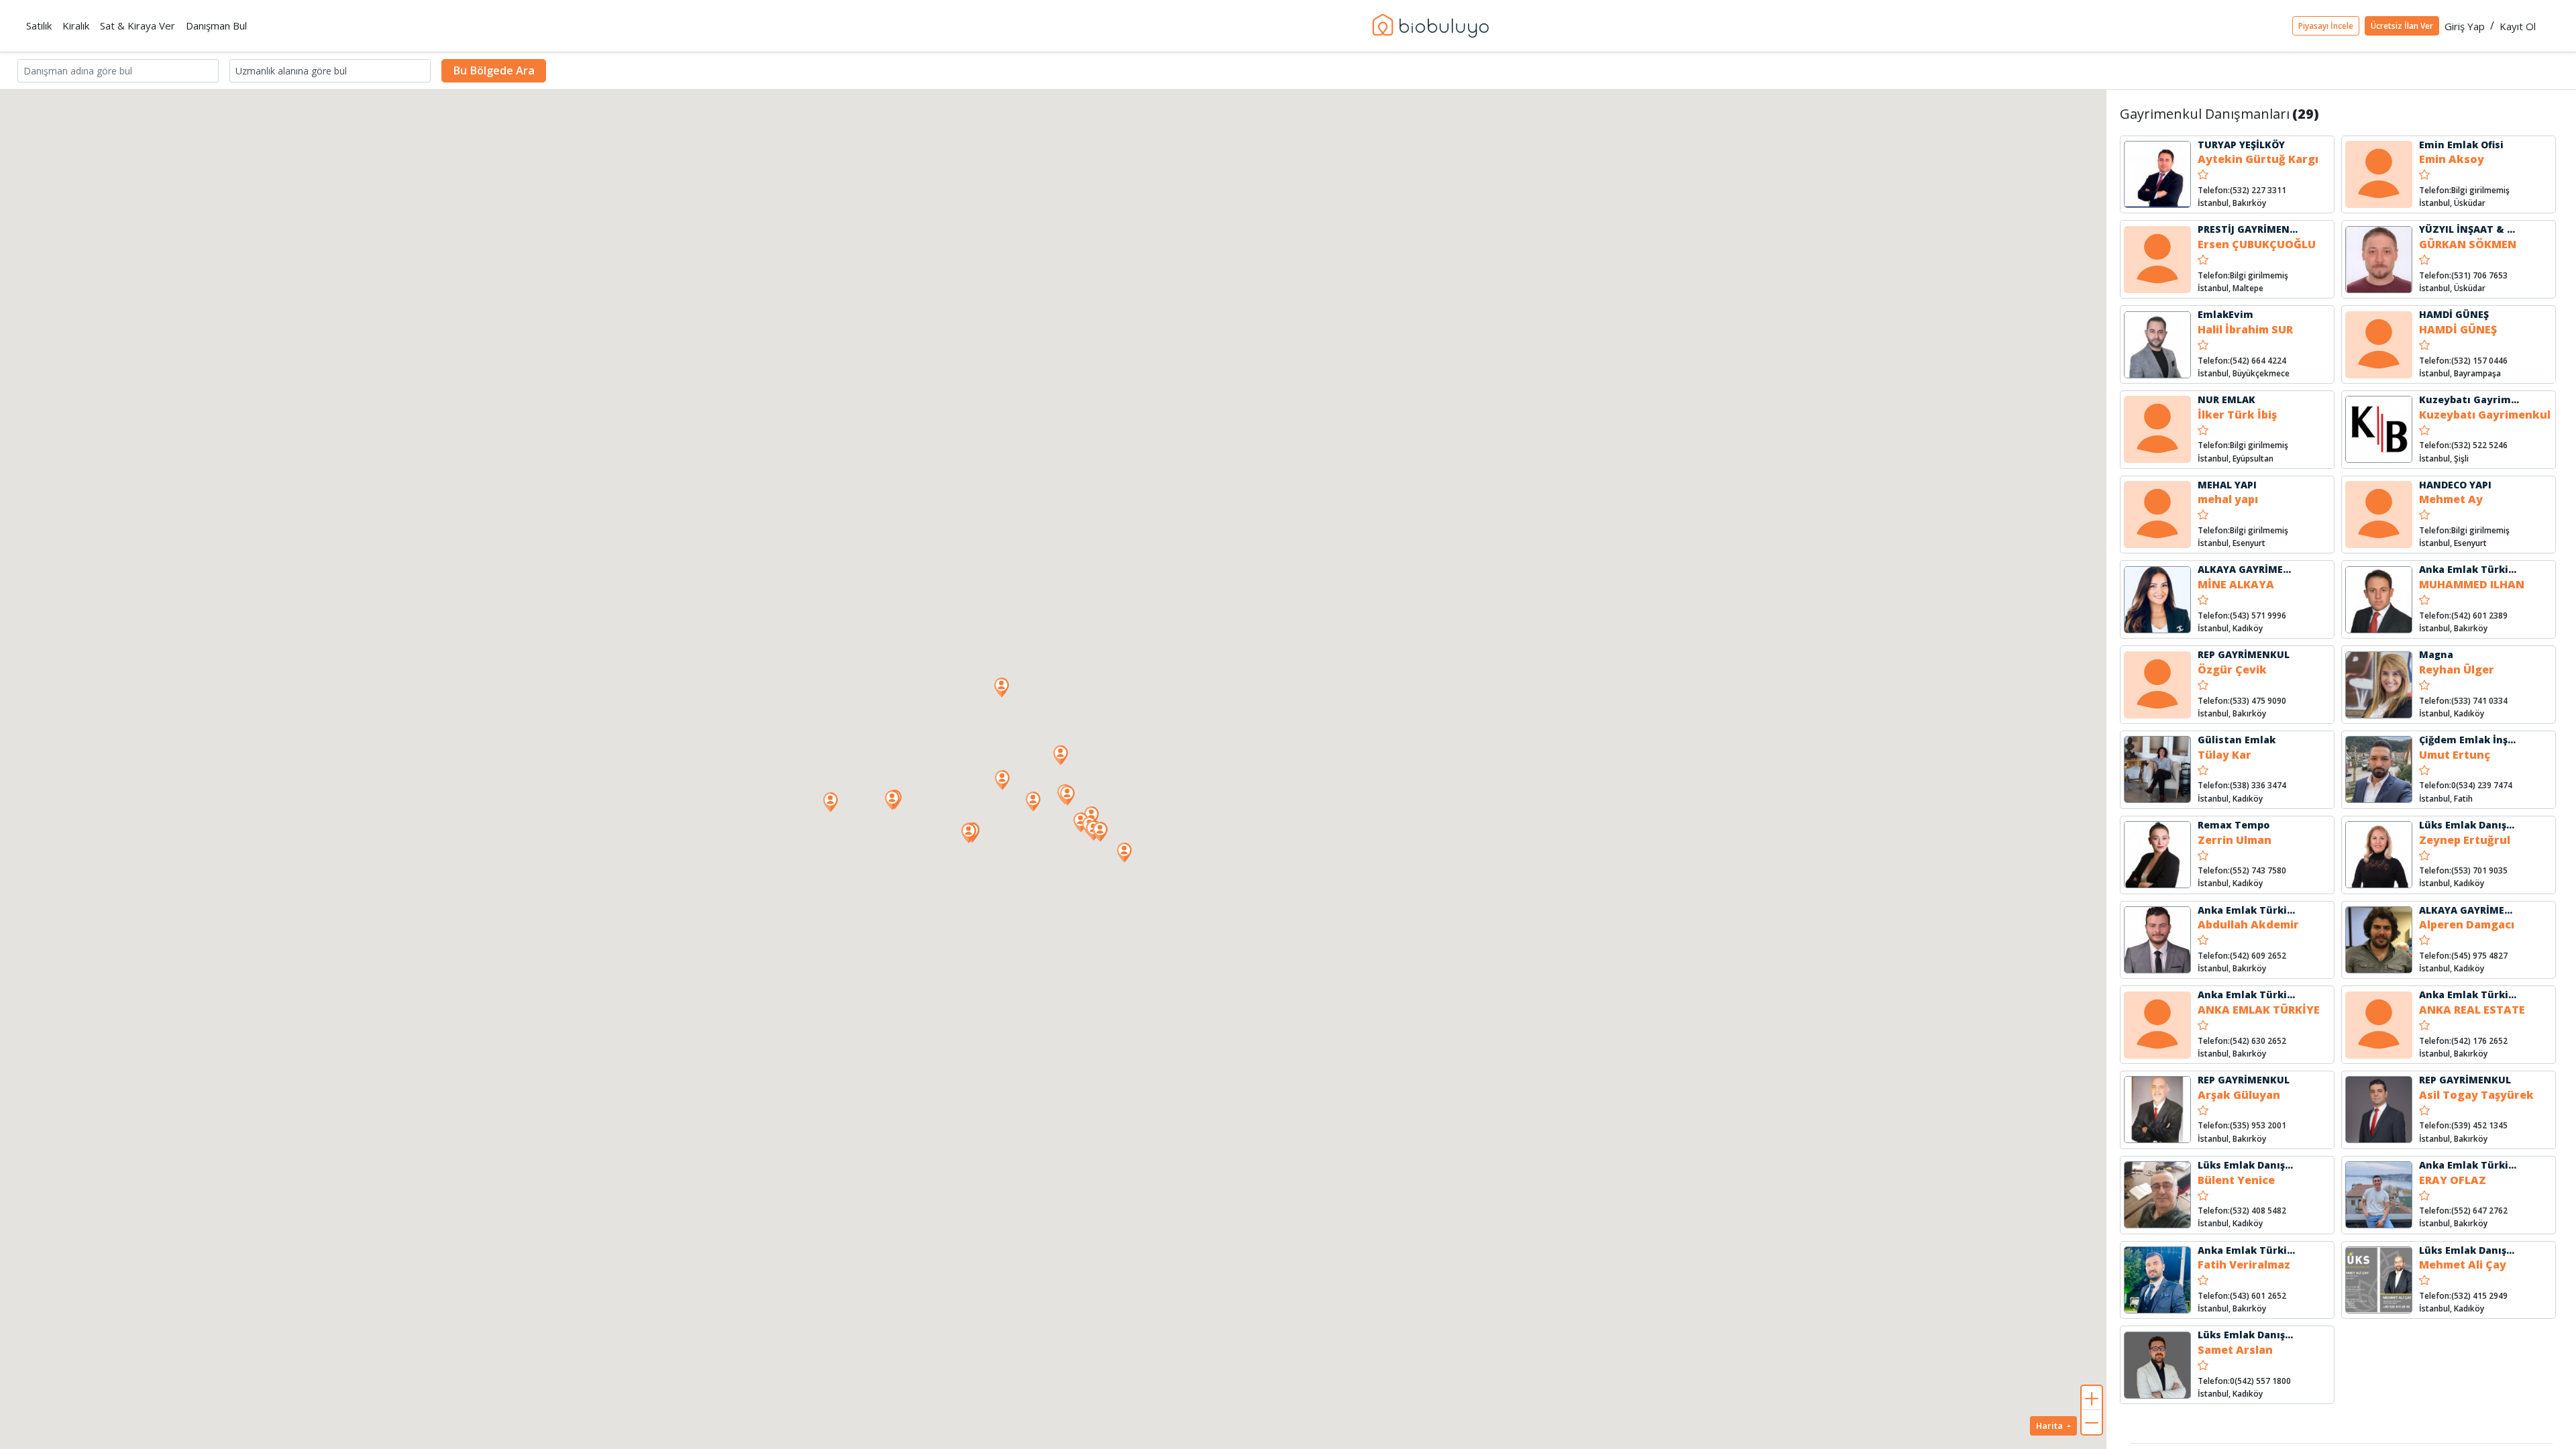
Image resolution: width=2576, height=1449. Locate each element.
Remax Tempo (2234, 825)
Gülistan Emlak (2237, 740)
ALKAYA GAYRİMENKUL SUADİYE (2276, 569)
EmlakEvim (2225, 314)
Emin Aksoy (2452, 159)
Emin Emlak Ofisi (2461, 145)
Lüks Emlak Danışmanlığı (2482, 825)
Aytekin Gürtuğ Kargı (2258, 159)
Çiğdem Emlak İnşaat (2472, 740)
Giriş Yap (2465, 26)
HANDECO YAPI (2455, 485)
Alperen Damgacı (2467, 924)
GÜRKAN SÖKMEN (2468, 244)
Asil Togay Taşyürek (2476, 1095)
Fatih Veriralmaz (2244, 1265)
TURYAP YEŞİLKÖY (2241, 145)
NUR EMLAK (2226, 399)
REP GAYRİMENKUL (2244, 654)
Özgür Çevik (2232, 669)
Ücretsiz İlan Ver (2402, 26)
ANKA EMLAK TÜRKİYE (2259, 1010)
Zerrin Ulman (2235, 840)
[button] (1067, 796)
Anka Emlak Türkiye (2470, 569)
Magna (2436, 654)
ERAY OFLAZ (2453, 1180)
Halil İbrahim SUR (2245, 329)
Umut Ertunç (2455, 755)
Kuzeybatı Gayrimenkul (2479, 399)
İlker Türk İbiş (2237, 415)
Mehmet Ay (2451, 499)
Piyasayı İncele (2326, 26)
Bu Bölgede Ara (494, 70)
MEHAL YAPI (2227, 485)
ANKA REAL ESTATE (2472, 1010)
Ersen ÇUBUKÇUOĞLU (2257, 244)
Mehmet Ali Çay (2463, 1265)
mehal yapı (2228, 499)
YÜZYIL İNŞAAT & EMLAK (2480, 229)
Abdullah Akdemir (2248, 924)
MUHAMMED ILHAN (2472, 584)
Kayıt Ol (2518, 26)
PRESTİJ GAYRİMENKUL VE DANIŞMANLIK (2297, 229)
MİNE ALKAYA (2236, 584)
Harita (2050, 1426)
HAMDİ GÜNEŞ (2454, 314)
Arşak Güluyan (2239, 1095)
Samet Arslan (2235, 1350)
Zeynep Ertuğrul (2465, 840)
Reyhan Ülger (2457, 669)
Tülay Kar (2224, 755)
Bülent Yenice (2236, 1180)
